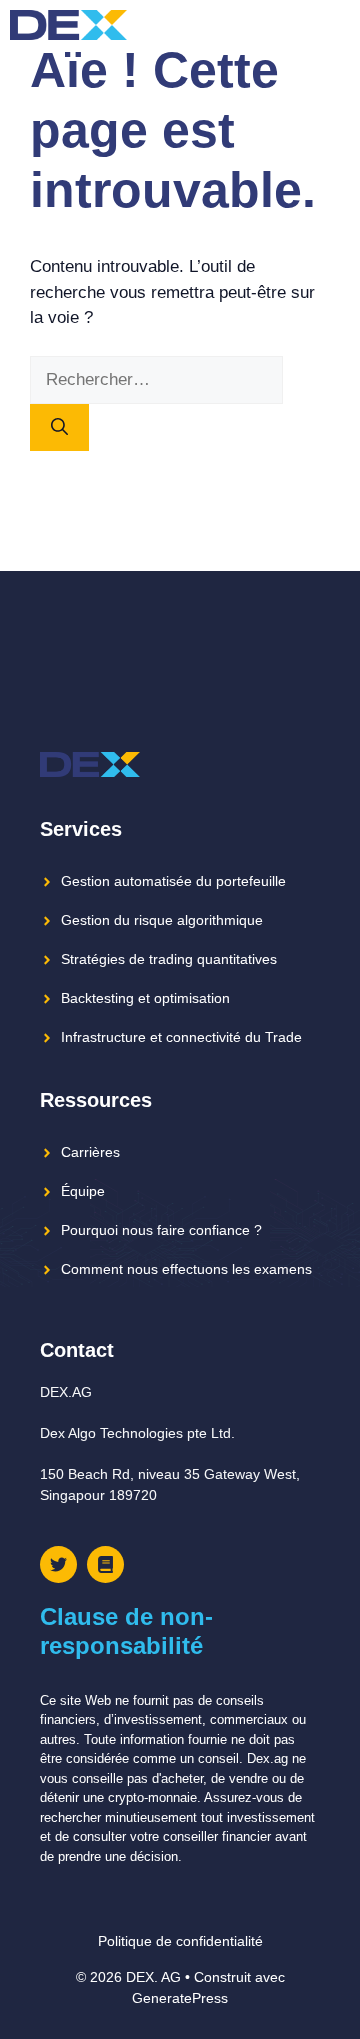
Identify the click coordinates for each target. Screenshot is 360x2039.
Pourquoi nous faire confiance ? (161, 1230)
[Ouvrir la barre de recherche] (299, 25)
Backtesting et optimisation (145, 998)
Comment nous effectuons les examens (186, 1269)
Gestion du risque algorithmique (162, 920)
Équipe (83, 1191)
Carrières (90, 1152)
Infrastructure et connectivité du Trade (181, 1037)
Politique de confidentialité (180, 1941)
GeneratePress (180, 1998)
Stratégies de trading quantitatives (169, 959)
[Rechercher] (59, 428)
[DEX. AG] (68, 25)
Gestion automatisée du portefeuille (173, 881)
